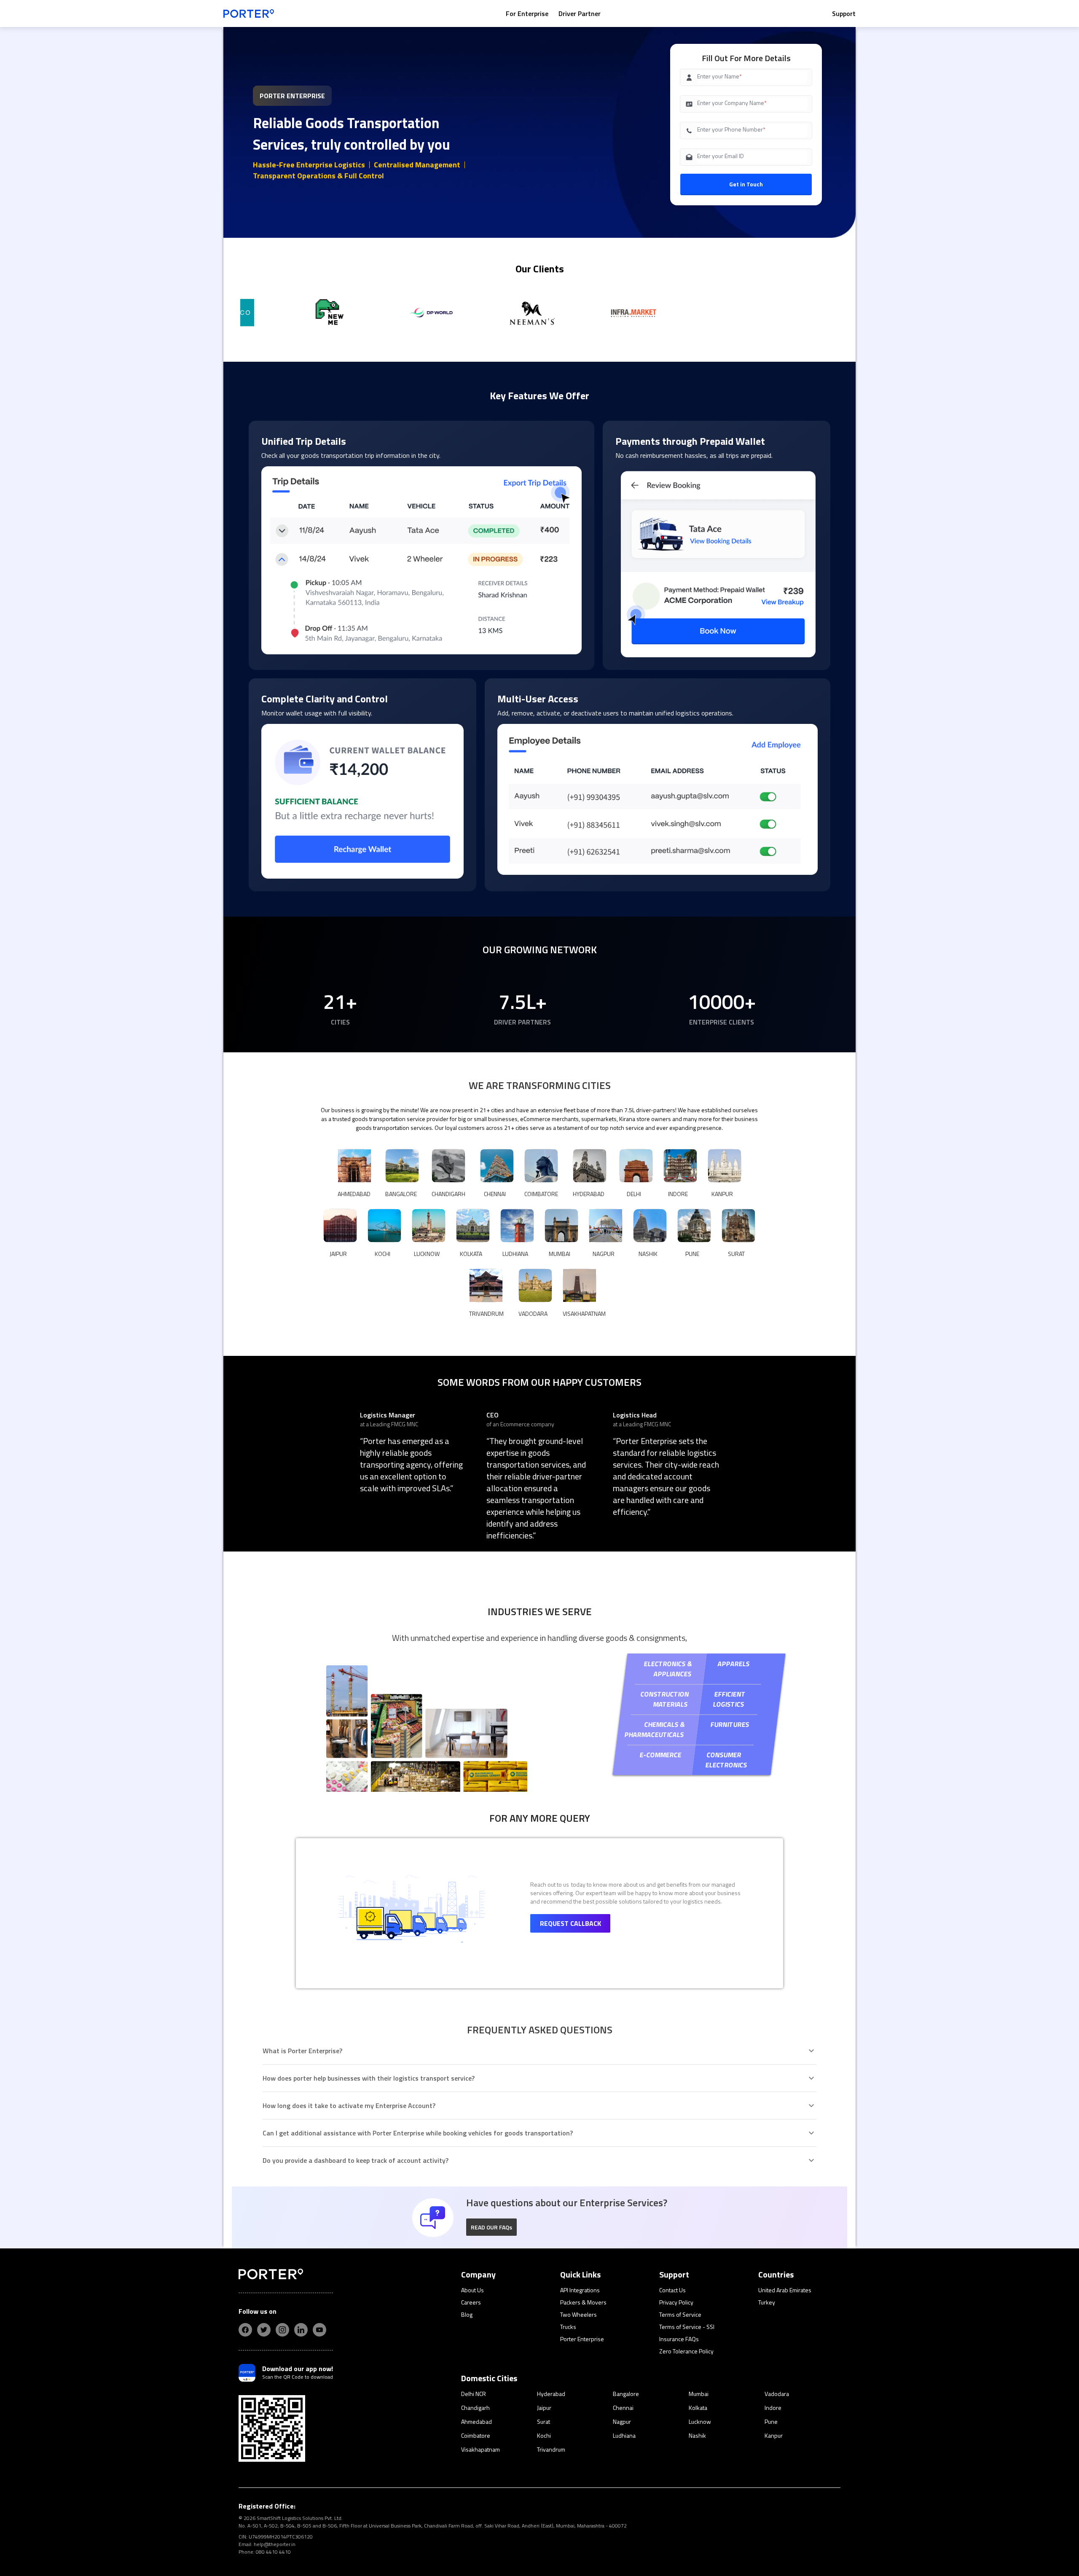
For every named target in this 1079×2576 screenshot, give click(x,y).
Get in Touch (746, 184)
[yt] (319, 2330)
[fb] (245, 2330)
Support (844, 13)
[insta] (282, 2330)
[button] (491, 2227)
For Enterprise (527, 13)
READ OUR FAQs (491, 2227)
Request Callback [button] (570, 1923)
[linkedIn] (301, 2330)
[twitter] (264, 2330)
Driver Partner (580, 13)
